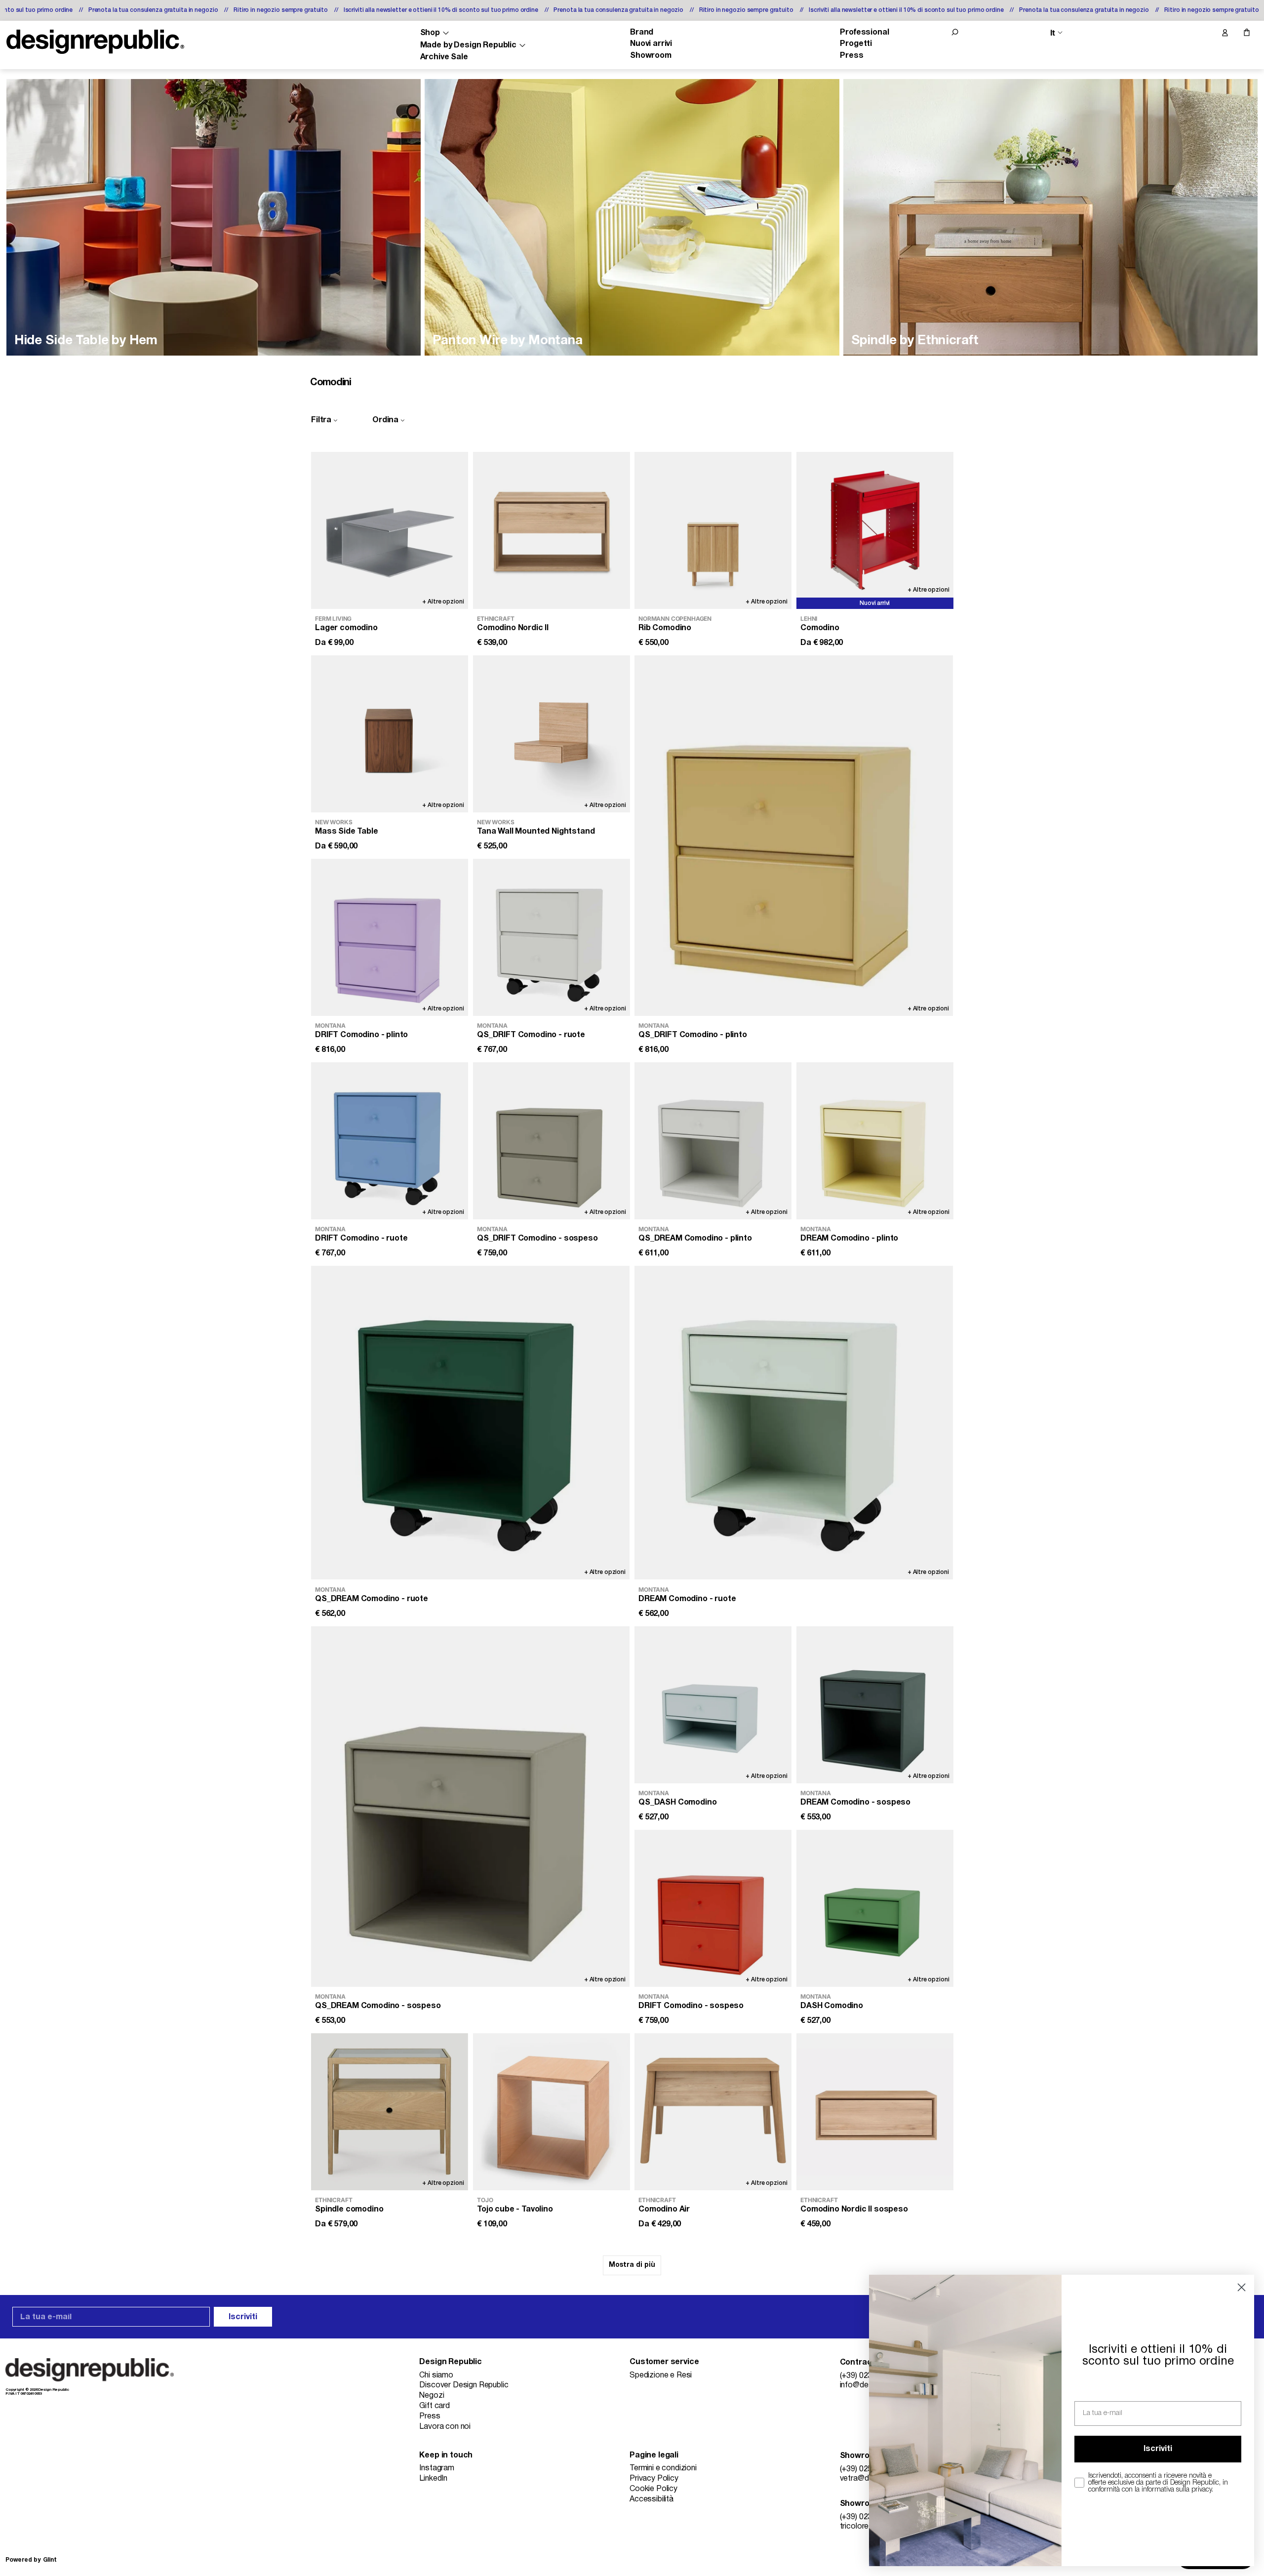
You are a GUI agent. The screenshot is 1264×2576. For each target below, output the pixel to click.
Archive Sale (444, 57)
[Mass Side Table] (390, 734)
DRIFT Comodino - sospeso (691, 2006)
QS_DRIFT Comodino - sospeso (537, 1239)
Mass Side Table (347, 832)
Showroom (651, 56)
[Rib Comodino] (713, 530)
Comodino (820, 628)
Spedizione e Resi (661, 2375)
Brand (642, 33)
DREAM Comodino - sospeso (855, 1803)
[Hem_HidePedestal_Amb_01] (214, 217)
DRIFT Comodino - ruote (361, 1239)
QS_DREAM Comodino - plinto (695, 1239)
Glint (50, 2560)
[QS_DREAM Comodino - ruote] (470, 1423)
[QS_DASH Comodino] (713, 1705)
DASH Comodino (832, 2006)
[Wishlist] (1204, 33)
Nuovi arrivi (651, 44)
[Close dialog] (1242, 2287)
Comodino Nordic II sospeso (854, 2210)
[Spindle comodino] (390, 2112)
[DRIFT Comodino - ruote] (390, 1141)
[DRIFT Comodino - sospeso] (713, 1908)
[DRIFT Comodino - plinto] (390, 937)
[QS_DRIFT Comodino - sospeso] (552, 1141)
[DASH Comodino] (875, 1908)
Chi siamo (436, 2375)
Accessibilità (652, 2499)
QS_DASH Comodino (677, 1803)
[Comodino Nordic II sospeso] (875, 2112)
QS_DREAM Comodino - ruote (372, 1599)
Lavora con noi (445, 2427)
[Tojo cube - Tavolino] (552, 2112)
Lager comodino (346, 628)
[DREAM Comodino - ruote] (794, 1423)
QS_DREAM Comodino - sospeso (378, 2006)
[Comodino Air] (713, 2112)
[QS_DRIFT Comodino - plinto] (794, 836)
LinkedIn (433, 2479)
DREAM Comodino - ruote (687, 1599)
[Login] (1224, 33)
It (1053, 33)
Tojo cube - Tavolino (515, 2210)
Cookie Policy (653, 2489)
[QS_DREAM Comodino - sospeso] (470, 1807)
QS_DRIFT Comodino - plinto (693, 1035)
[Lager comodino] (390, 530)
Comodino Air (664, 2210)
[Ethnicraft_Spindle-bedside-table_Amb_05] (1050, 217)
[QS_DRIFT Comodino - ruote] (552, 937)
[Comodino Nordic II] (552, 530)
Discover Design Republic (464, 2385)
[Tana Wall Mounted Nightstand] (552, 734)
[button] (955, 32)
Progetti (856, 44)
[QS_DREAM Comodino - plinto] (713, 1141)
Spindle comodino (349, 2210)
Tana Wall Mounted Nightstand (536, 832)
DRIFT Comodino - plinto (361, 1035)
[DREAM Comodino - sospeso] (875, 1705)
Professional (864, 33)
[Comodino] (875, 530)
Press (851, 56)
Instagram (437, 2468)
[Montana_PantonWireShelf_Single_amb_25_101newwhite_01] (632, 217)
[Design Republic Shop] (95, 42)
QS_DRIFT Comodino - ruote (531, 1035)
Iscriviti (243, 2317)
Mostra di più (632, 2265)
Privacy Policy (654, 2479)
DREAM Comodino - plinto (849, 1239)
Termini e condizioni (663, 2468)
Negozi (432, 2396)
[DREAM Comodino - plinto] (875, 1141)
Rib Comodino (665, 628)
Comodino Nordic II (513, 628)
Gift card (434, 2406)
